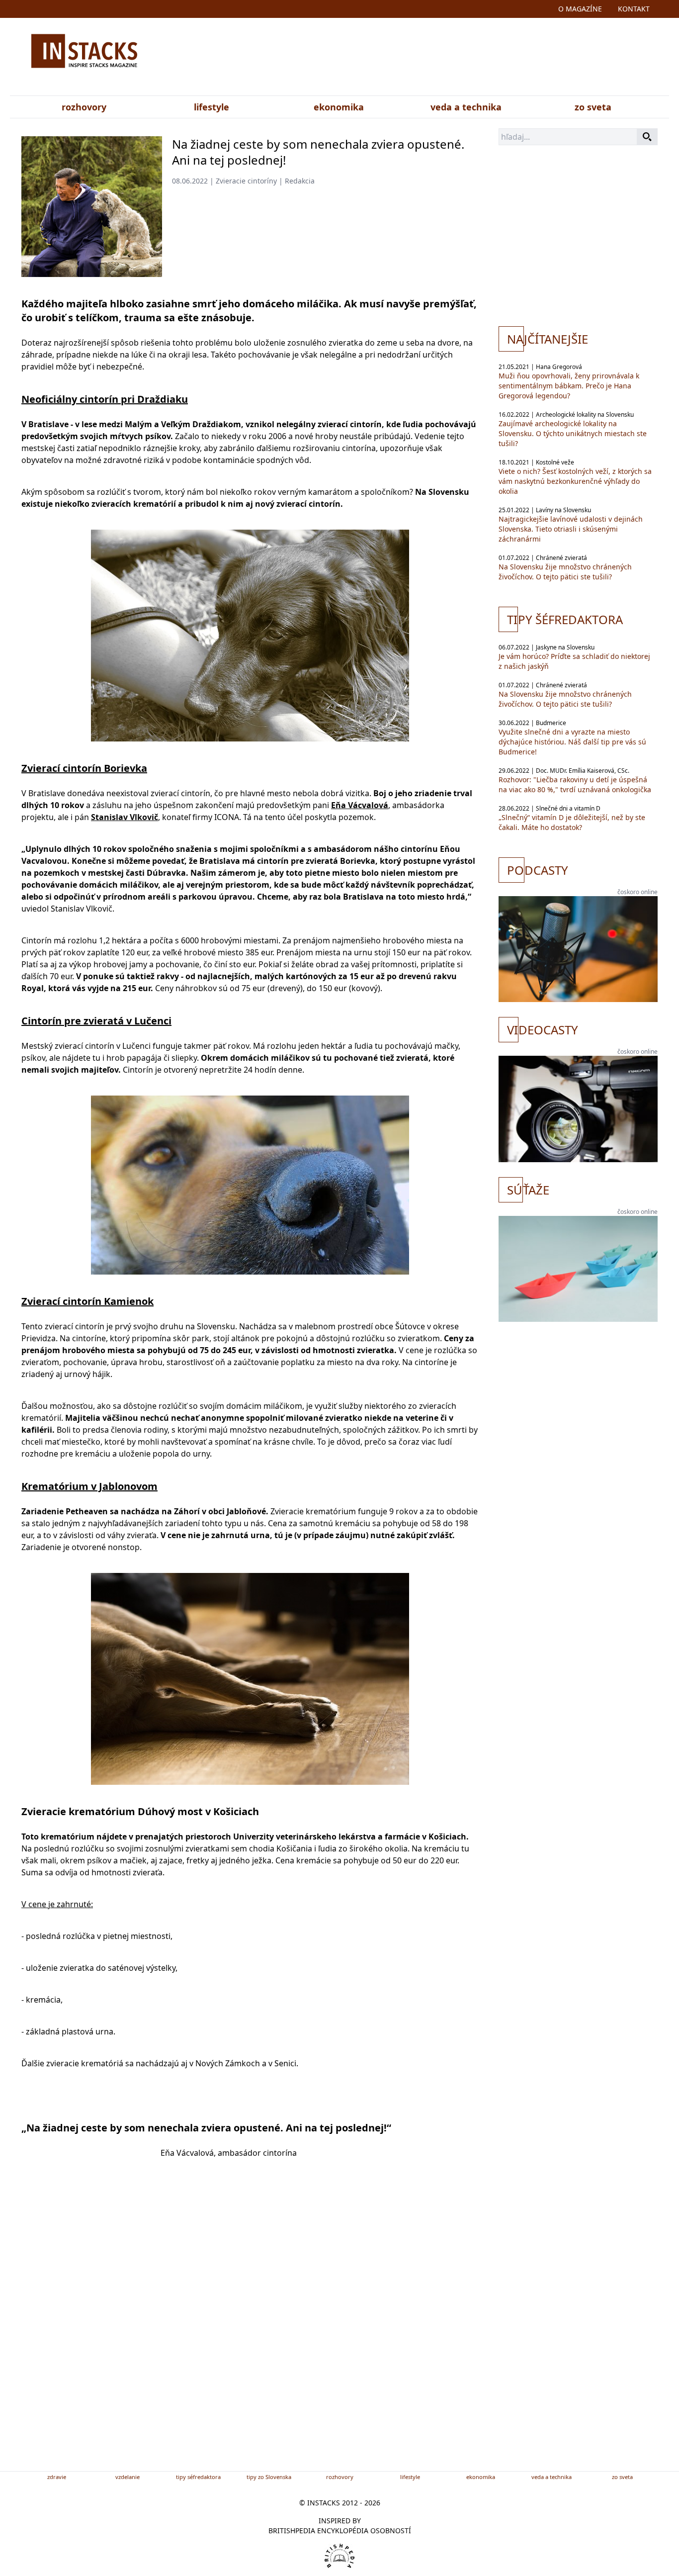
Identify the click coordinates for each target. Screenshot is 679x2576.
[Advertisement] (438, 59)
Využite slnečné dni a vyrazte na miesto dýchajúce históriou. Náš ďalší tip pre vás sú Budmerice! (572, 742)
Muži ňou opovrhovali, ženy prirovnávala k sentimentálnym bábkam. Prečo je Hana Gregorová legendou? (569, 386)
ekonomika (339, 107)
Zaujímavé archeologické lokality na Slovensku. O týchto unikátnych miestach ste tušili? (573, 433)
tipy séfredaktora (198, 2477)
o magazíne (580, 9)
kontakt (634, 9)
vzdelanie (127, 2477)
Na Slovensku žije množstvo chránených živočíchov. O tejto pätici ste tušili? (565, 572)
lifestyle (212, 107)
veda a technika (466, 107)
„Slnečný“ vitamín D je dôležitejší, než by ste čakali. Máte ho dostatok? (572, 822)
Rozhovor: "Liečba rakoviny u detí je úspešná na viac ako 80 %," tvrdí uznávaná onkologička (575, 784)
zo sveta (593, 107)
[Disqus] (250, 2331)
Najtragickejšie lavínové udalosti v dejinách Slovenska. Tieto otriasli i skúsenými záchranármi (571, 529)
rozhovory (84, 107)
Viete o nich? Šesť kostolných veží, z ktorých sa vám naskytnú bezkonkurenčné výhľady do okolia (575, 481)
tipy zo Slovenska (269, 2477)
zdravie (57, 2477)
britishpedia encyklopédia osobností (340, 2530)
